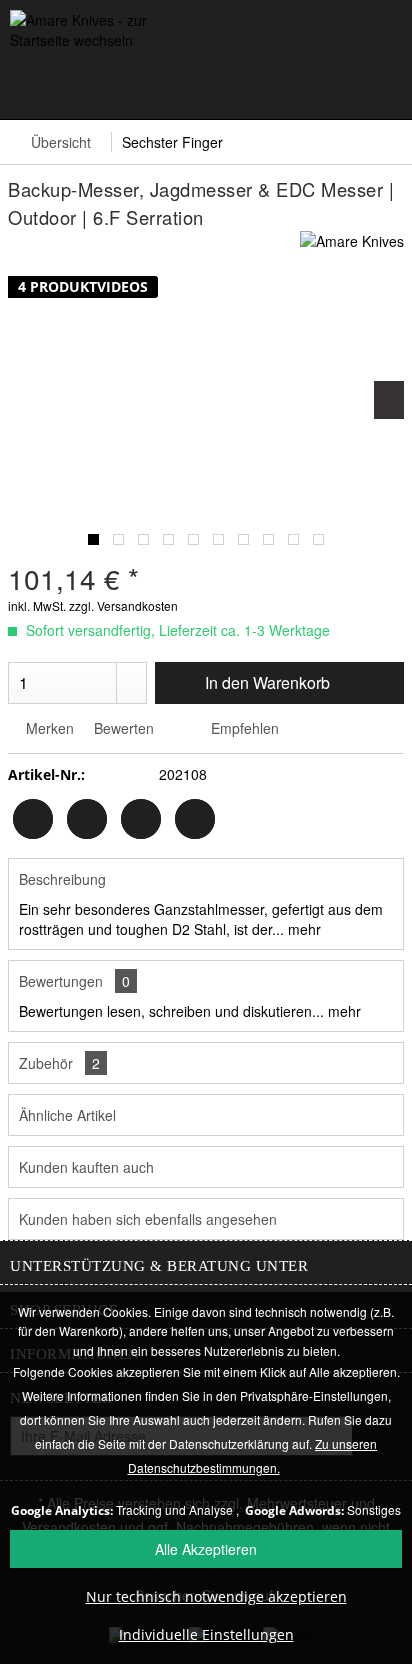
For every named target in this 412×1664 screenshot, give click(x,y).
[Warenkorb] (363, 85)
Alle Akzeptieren (206, 1549)
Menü (29, 75)
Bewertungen (61, 981)
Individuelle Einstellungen (206, 1634)
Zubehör (59, 1063)
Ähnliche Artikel (67, 1115)
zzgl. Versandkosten (123, 605)
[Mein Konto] (290, 85)
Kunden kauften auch (86, 1167)
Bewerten (124, 728)
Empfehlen (243, 728)
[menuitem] (29, 75)
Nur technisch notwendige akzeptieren (216, 1596)
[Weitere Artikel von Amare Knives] (352, 248)
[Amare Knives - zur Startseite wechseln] (108, 32)
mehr (302, 929)
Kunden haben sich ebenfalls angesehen (148, 1219)
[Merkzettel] (218, 85)
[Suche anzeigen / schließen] (145, 85)
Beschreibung (62, 879)
